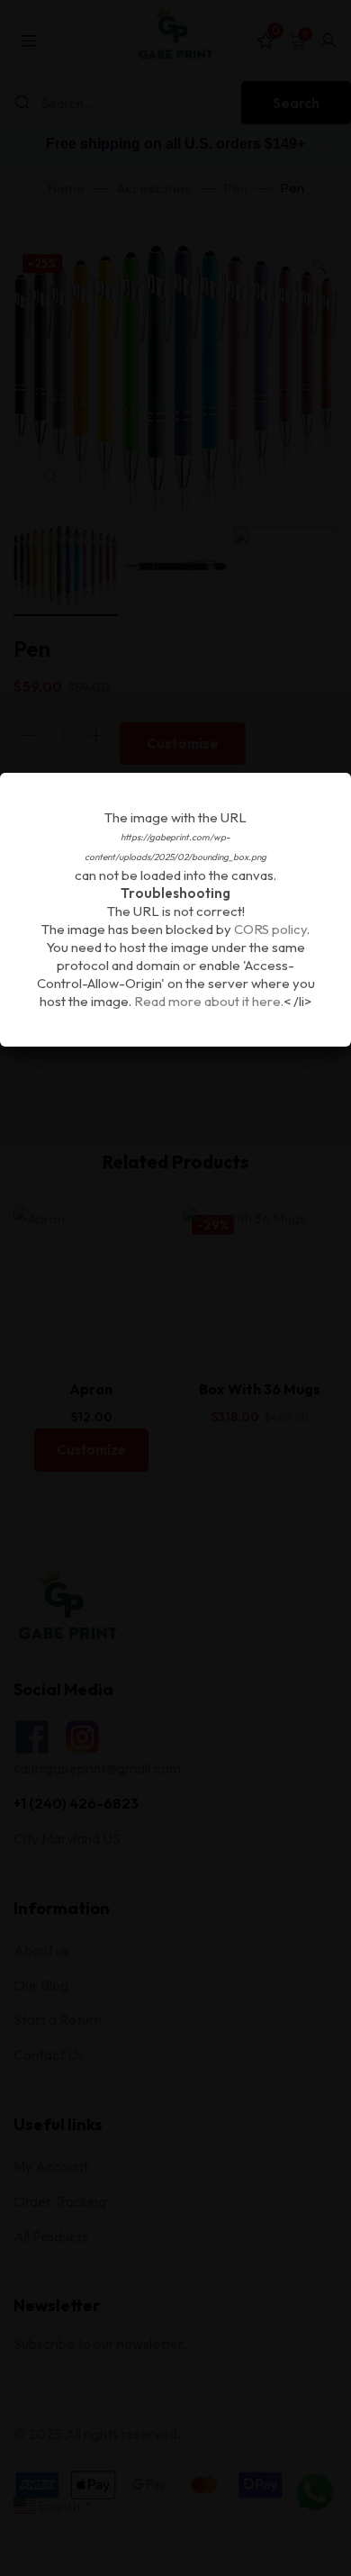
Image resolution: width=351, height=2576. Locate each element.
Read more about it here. (209, 1001)
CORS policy (270, 929)
